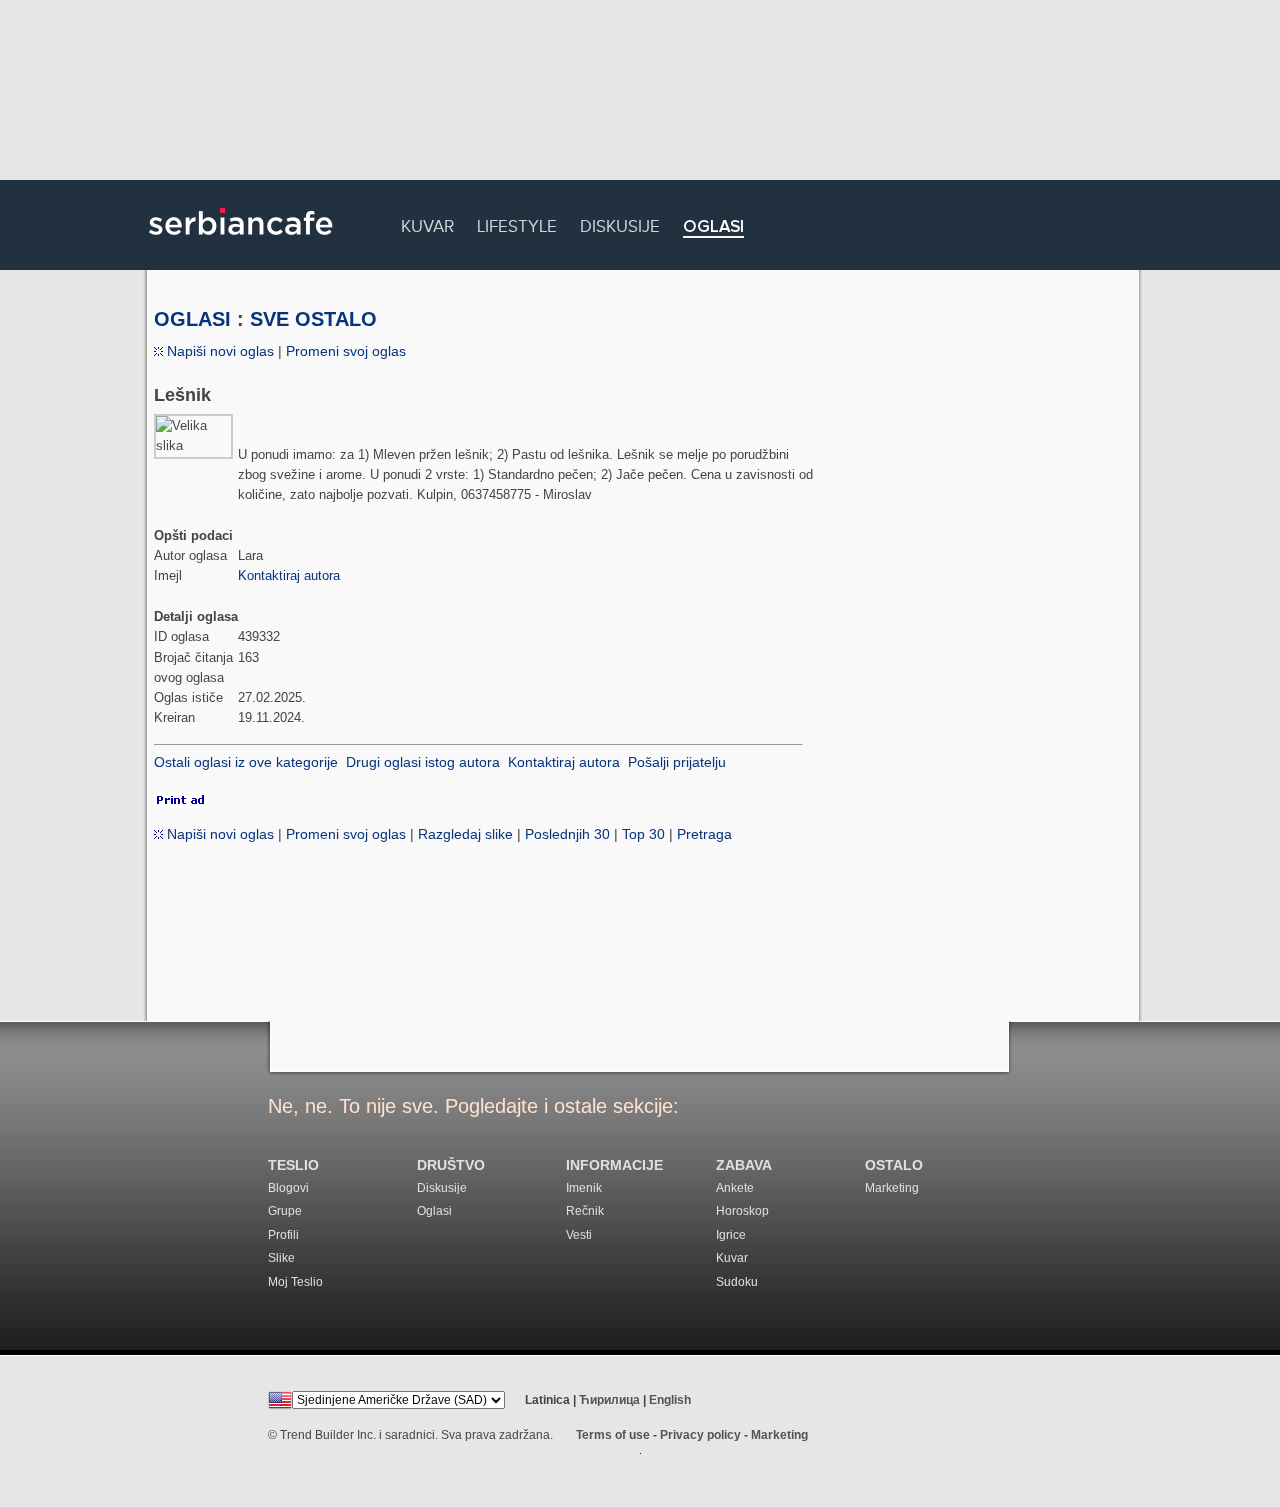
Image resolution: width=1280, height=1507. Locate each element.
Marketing (892, 1188)
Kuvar (427, 223)
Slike (281, 1258)
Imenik (584, 1188)
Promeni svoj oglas (346, 351)
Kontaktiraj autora (289, 575)
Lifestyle (517, 223)
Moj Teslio (295, 1282)
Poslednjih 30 (567, 834)
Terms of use (613, 1435)
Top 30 (643, 834)
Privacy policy (700, 1435)
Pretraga (704, 834)
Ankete (735, 1188)
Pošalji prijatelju (677, 762)
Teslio (293, 1165)
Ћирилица (609, 1400)
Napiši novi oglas (218, 351)
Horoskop (742, 1211)
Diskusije (620, 223)
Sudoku (737, 1282)
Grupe (285, 1211)
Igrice (731, 1235)
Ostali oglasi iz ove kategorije (246, 762)
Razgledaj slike (465, 834)
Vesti (579, 1235)
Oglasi (713, 227)
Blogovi (288, 1188)
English (670, 1400)
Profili (283, 1235)
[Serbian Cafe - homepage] (241, 242)
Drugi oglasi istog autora (423, 762)
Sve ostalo (313, 319)
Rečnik (585, 1211)
